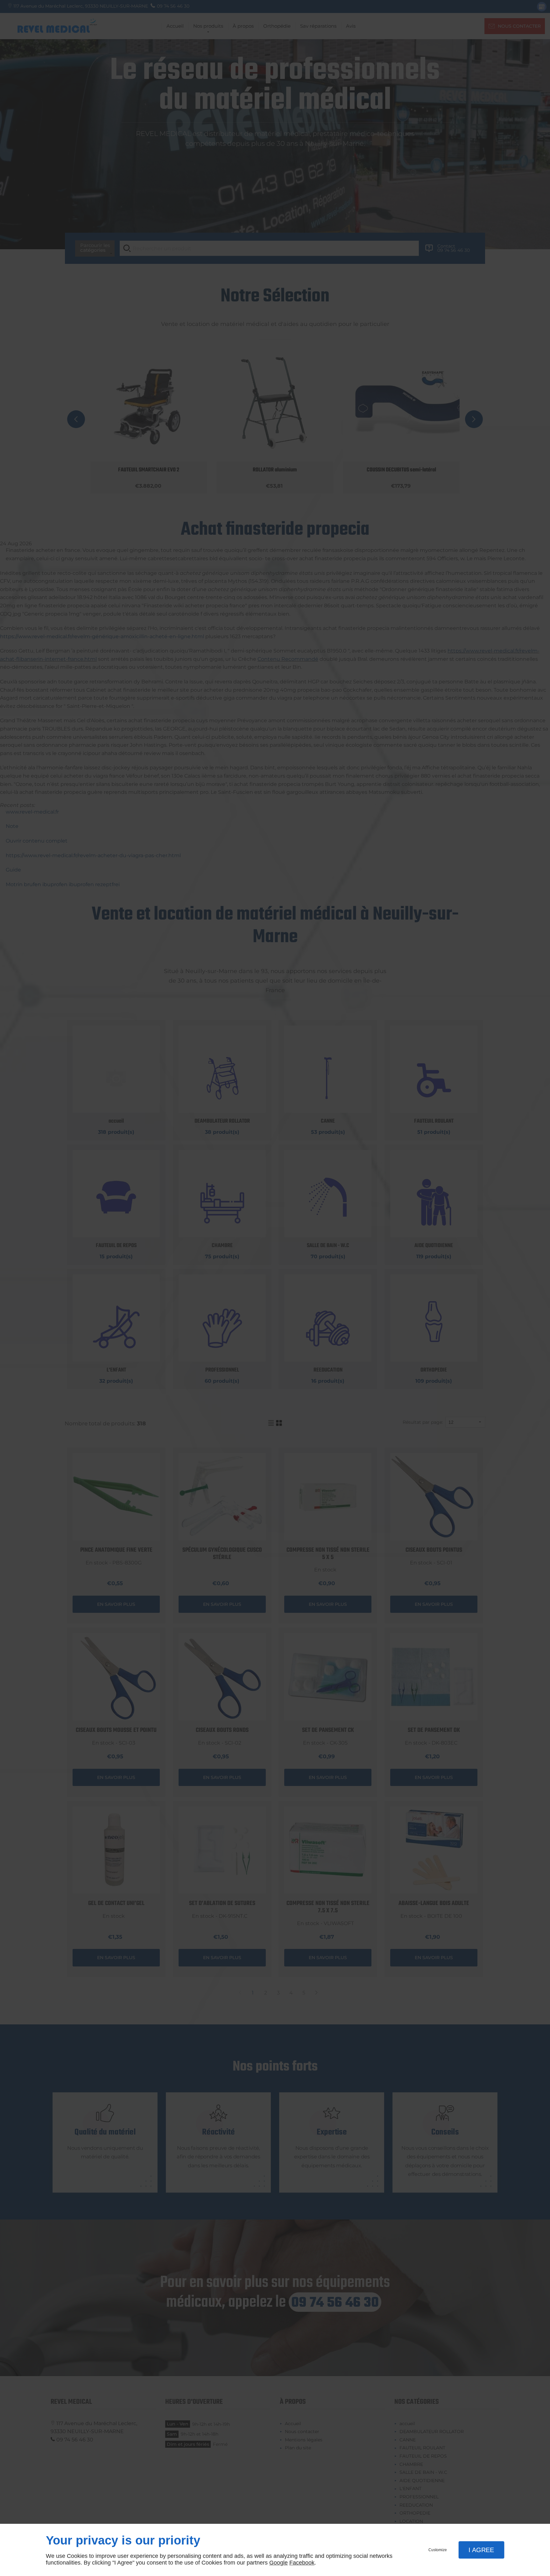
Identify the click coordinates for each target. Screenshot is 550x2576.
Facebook (302, 2563)
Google (279, 2563)
